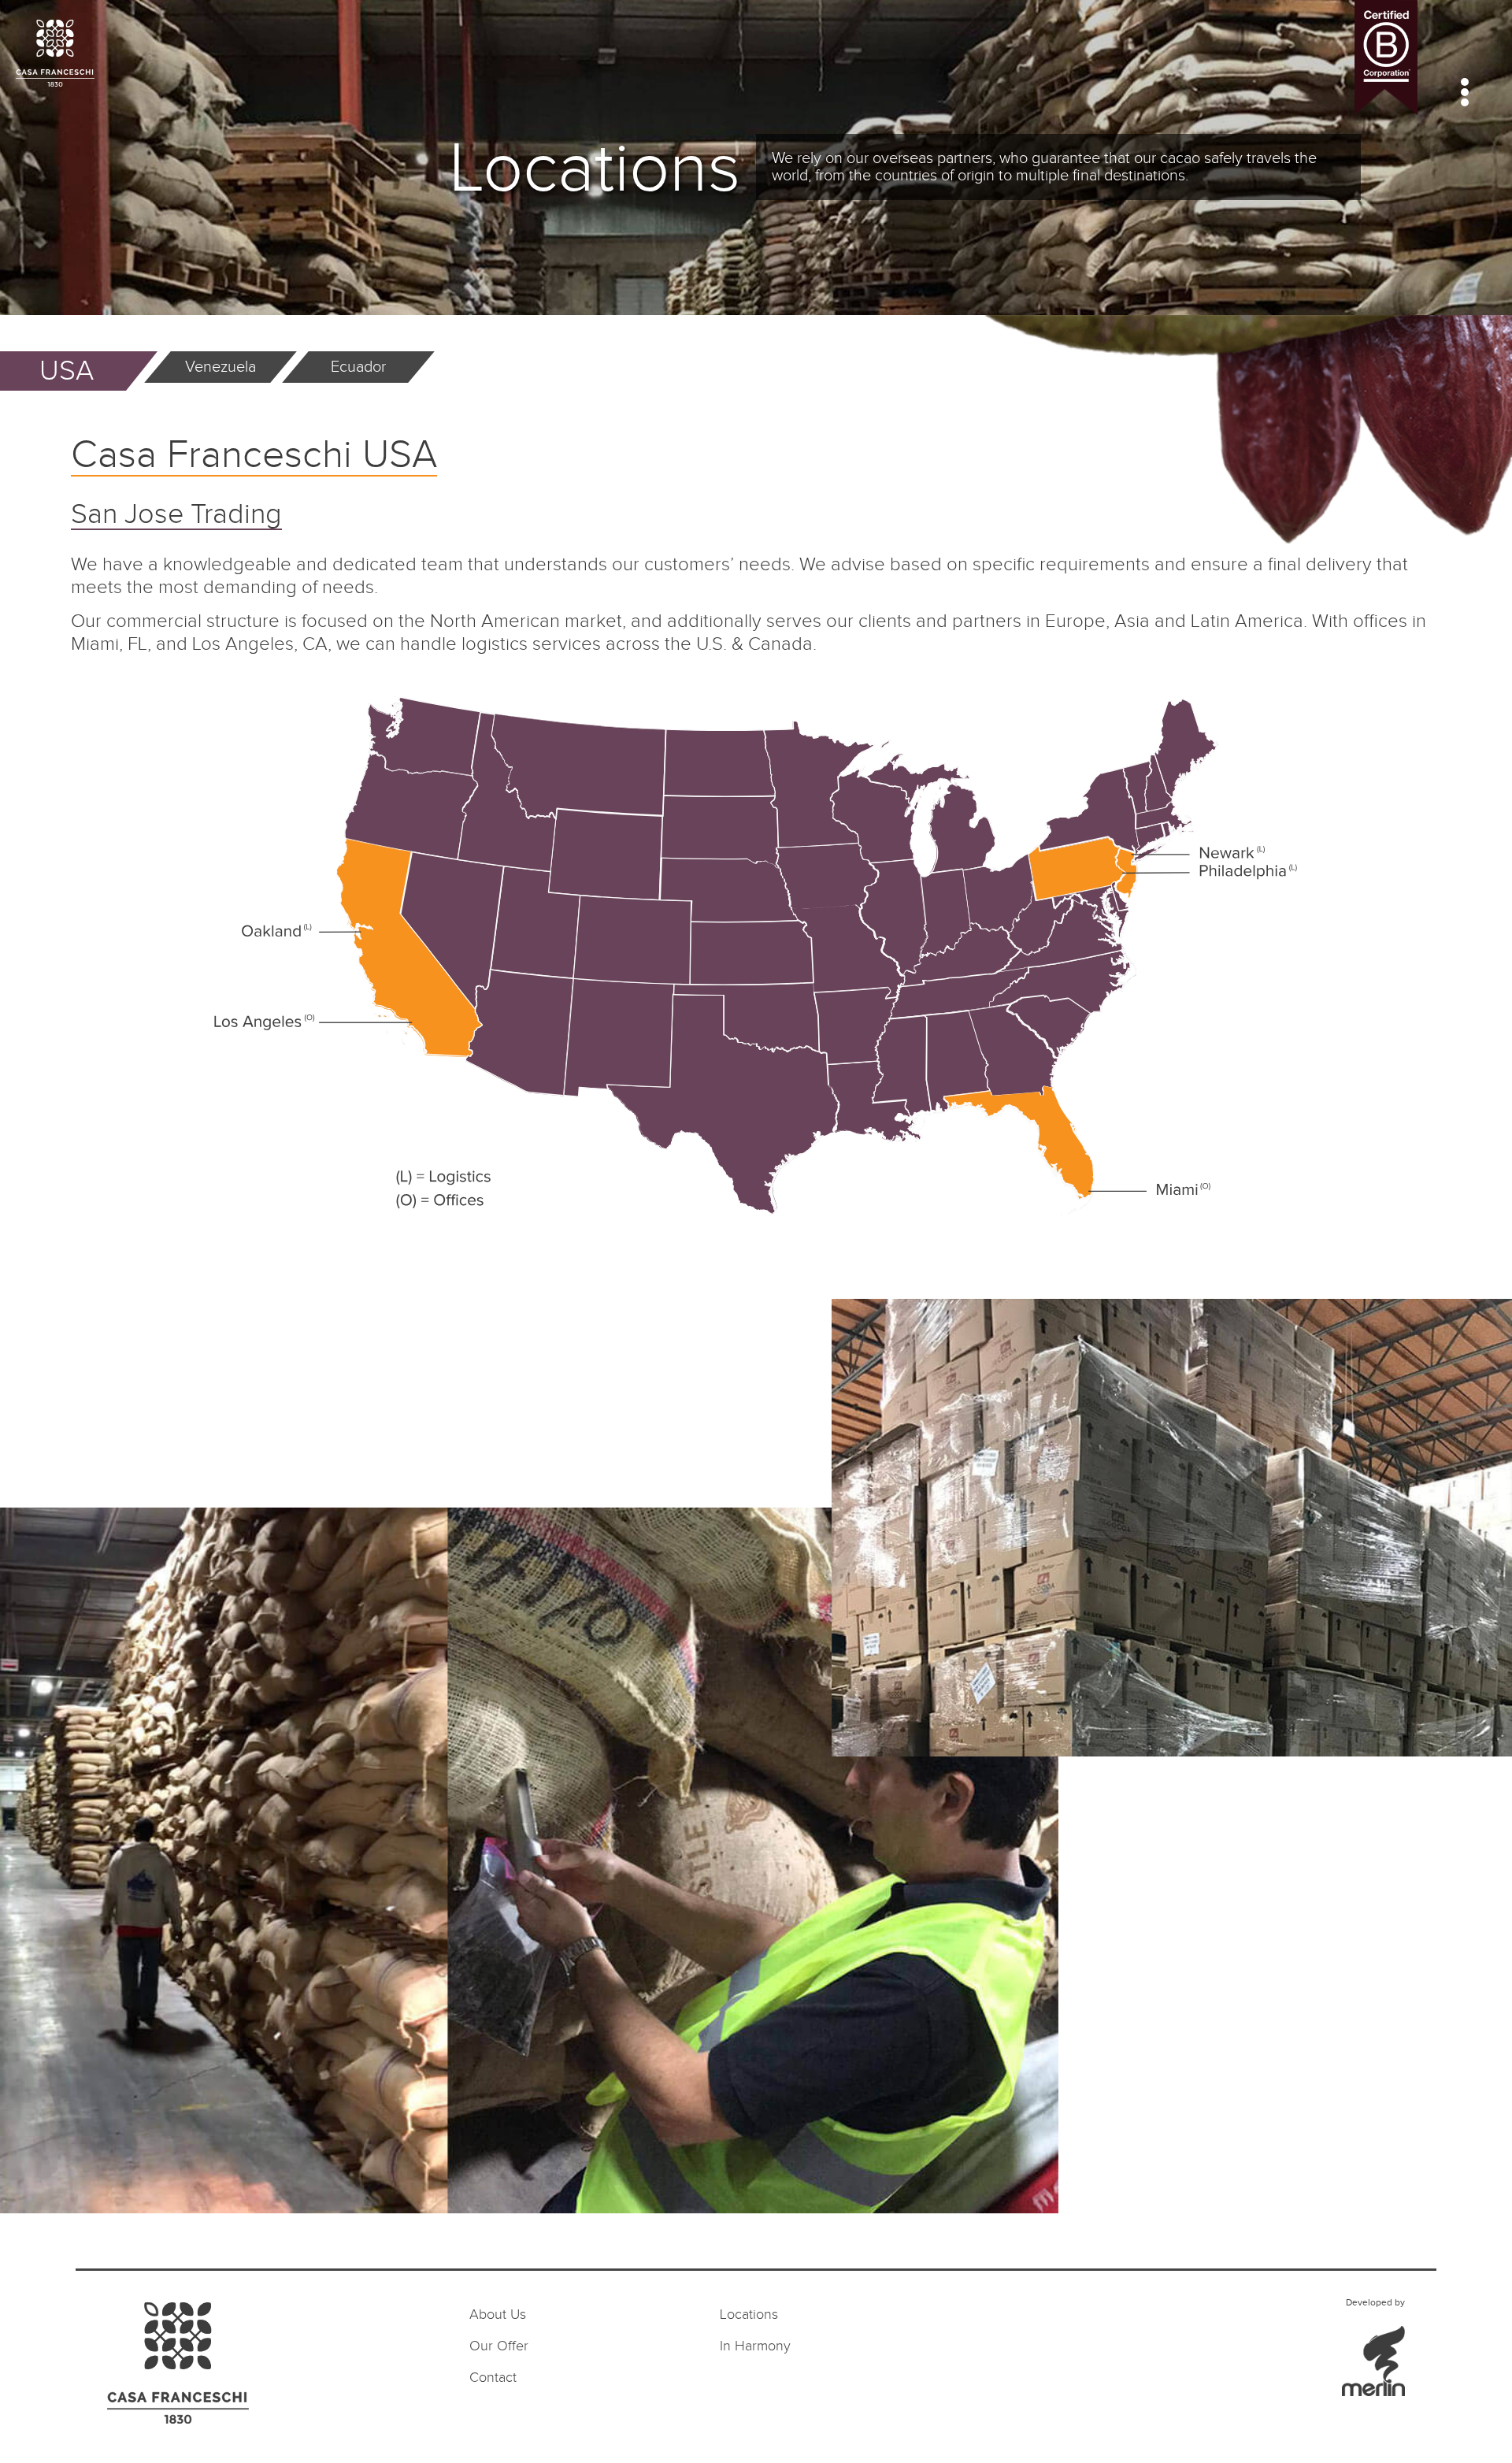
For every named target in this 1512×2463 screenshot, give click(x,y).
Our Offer (499, 2346)
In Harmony (755, 2346)
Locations (749, 2315)
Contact (493, 2378)
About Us (498, 2315)
